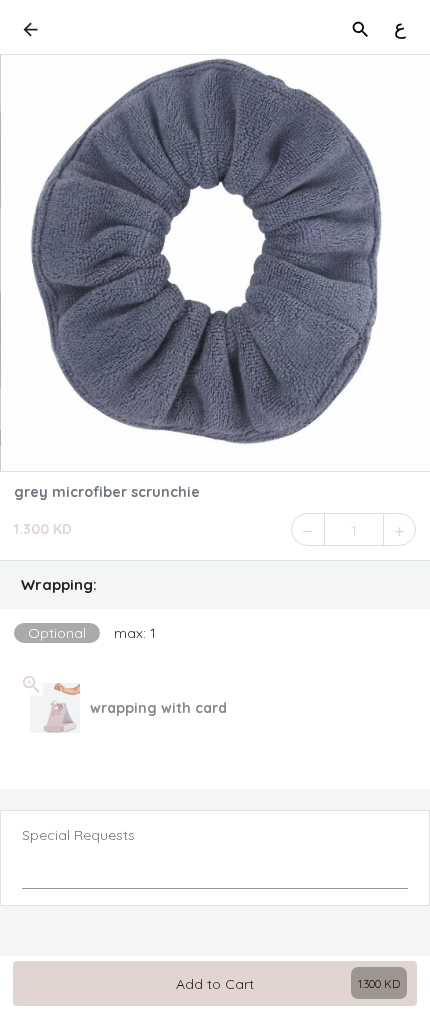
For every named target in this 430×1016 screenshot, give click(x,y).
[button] (215, 585)
